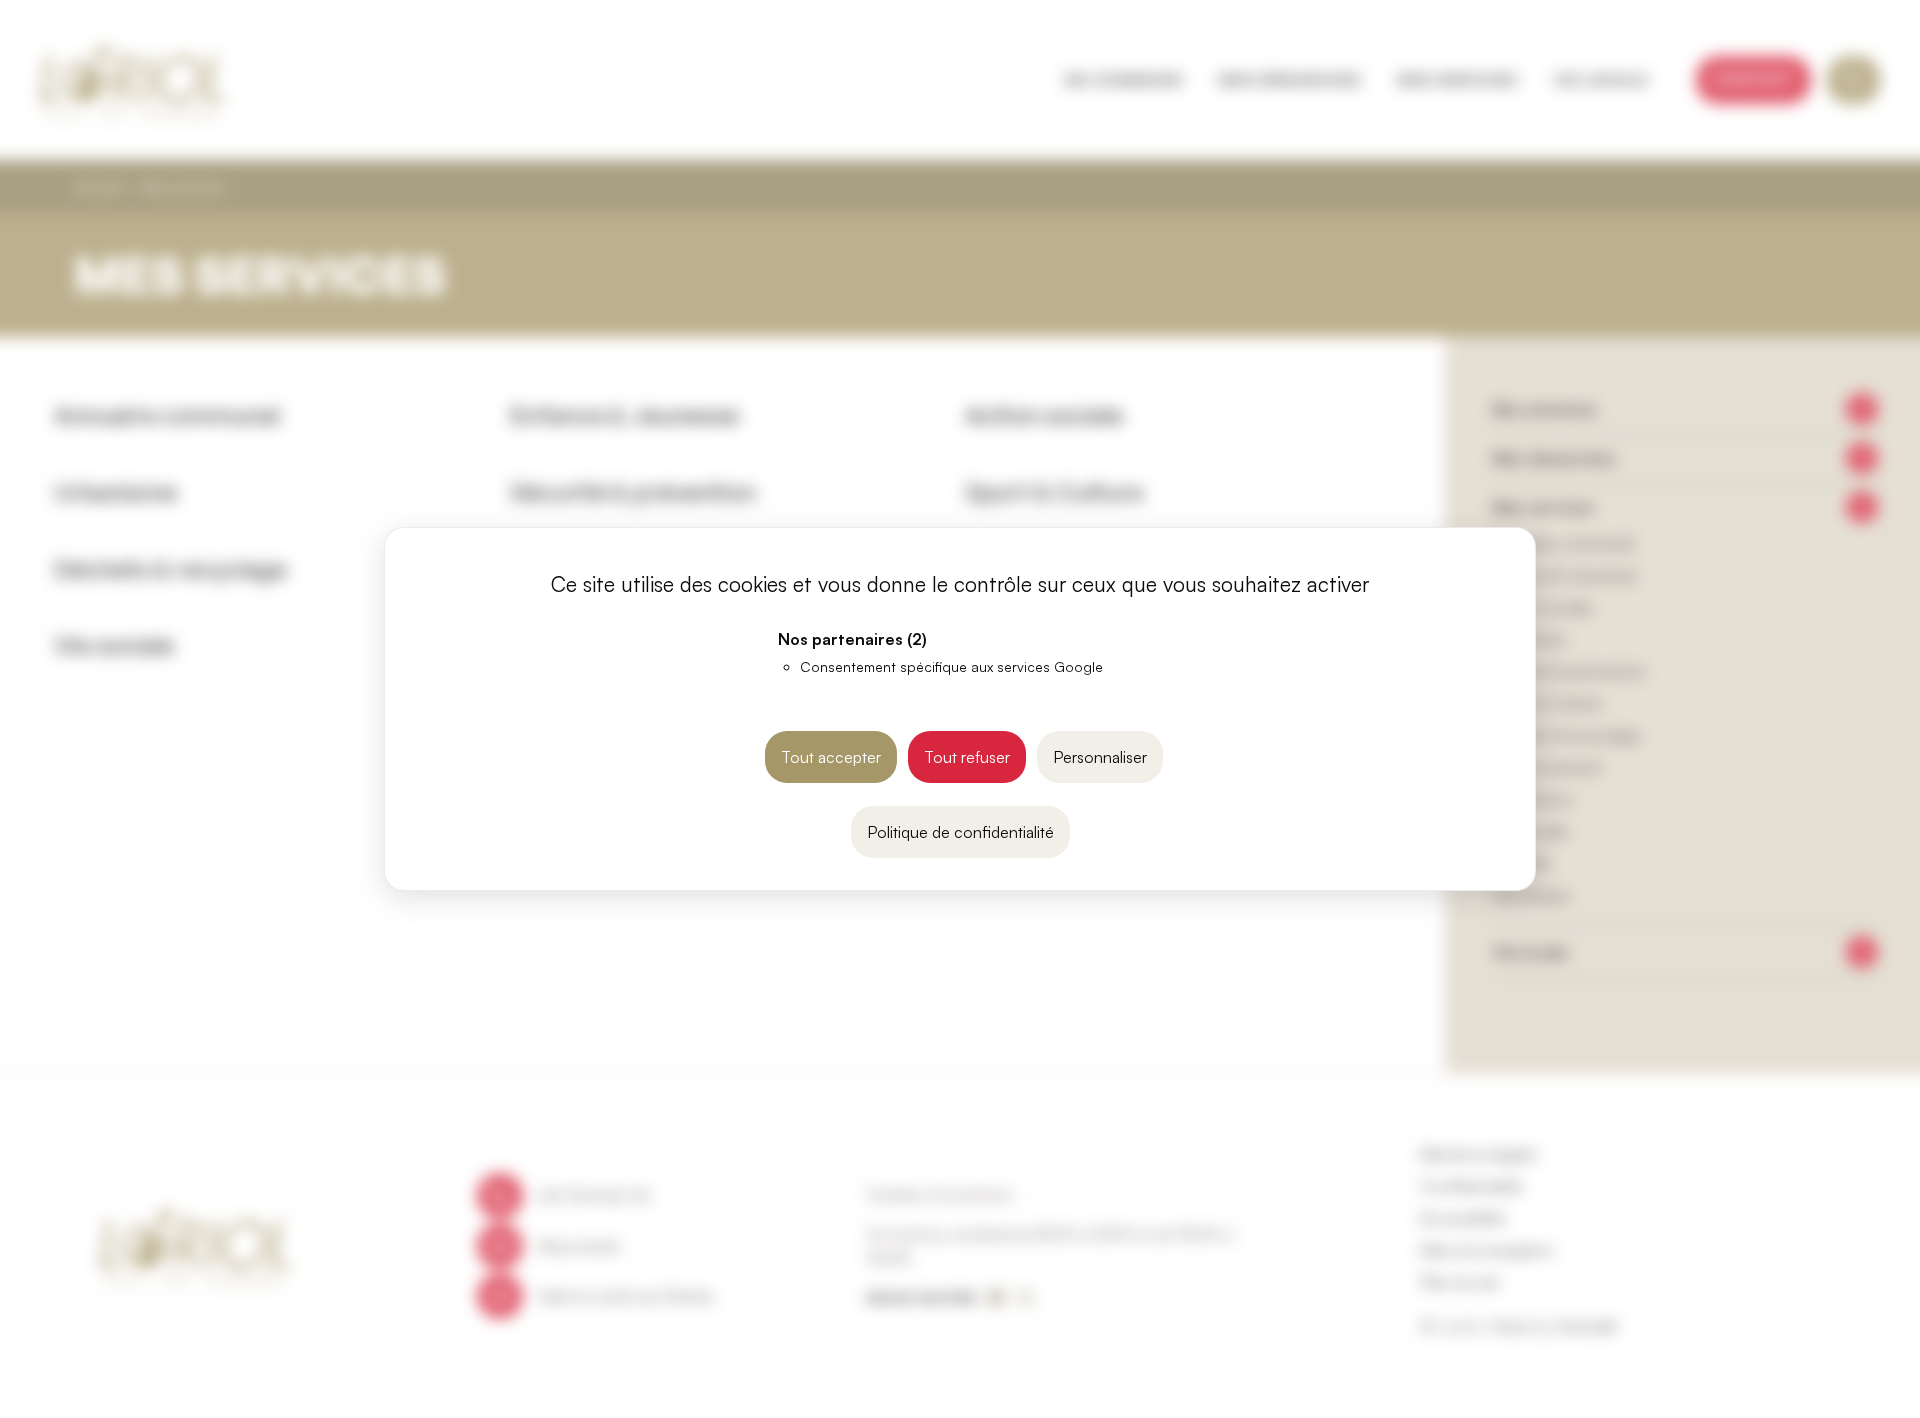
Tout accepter (831, 757)
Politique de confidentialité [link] (960, 832)
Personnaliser (1100, 757)
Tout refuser (967, 757)
